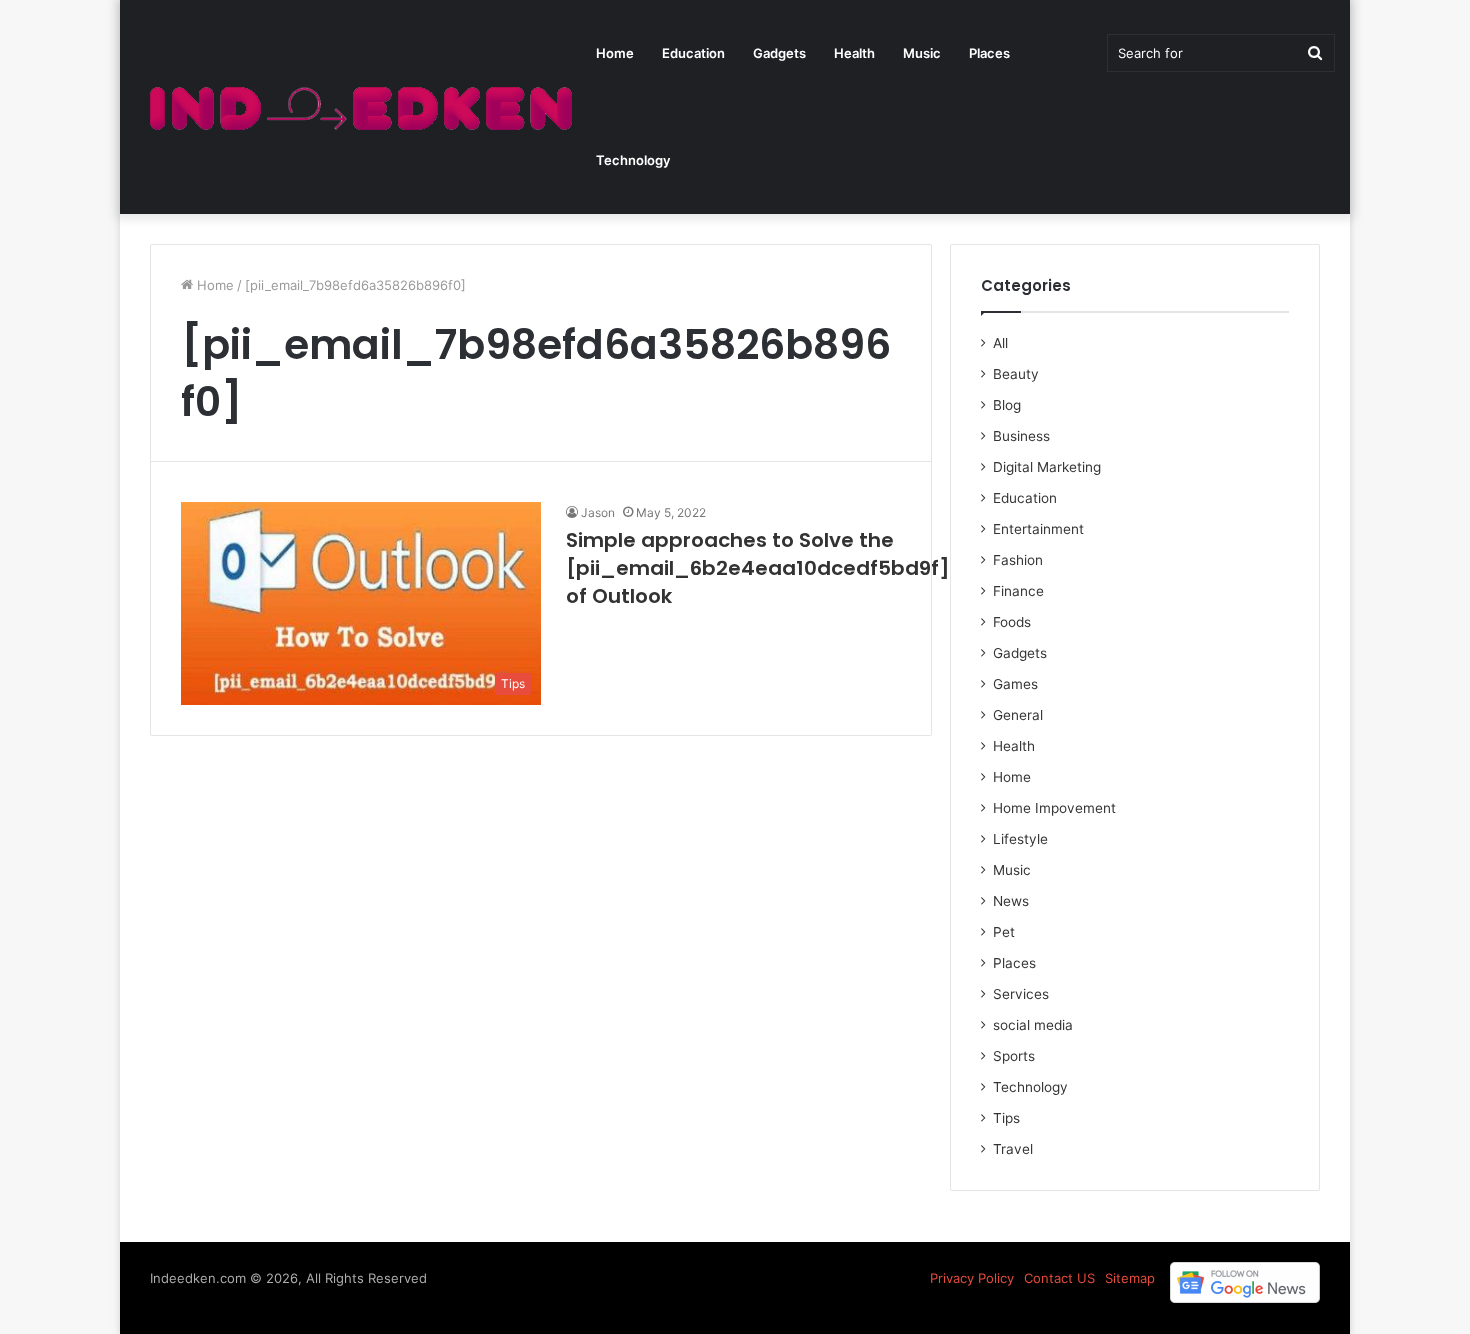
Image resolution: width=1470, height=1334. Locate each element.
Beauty (1016, 374)
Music (922, 53)
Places (989, 53)
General (1018, 715)
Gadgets (779, 53)
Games (1015, 684)
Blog (1007, 405)
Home (615, 53)
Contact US (1059, 1278)
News (1011, 901)
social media (1033, 1025)
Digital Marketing (1047, 467)
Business (1021, 436)
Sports (1014, 1056)
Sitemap (1130, 1278)
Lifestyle (1020, 839)
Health (854, 53)
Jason (598, 512)
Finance (1018, 591)
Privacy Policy (972, 1278)
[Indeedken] (358, 107)
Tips (1006, 1118)
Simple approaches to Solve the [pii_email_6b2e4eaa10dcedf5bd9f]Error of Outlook (781, 568)
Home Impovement (1054, 808)
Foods (1012, 622)
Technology (633, 160)
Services (1021, 994)
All (1000, 343)
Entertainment (1038, 529)
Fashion (1018, 560)
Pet (1004, 932)
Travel (1013, 1149)
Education (693, 53)
